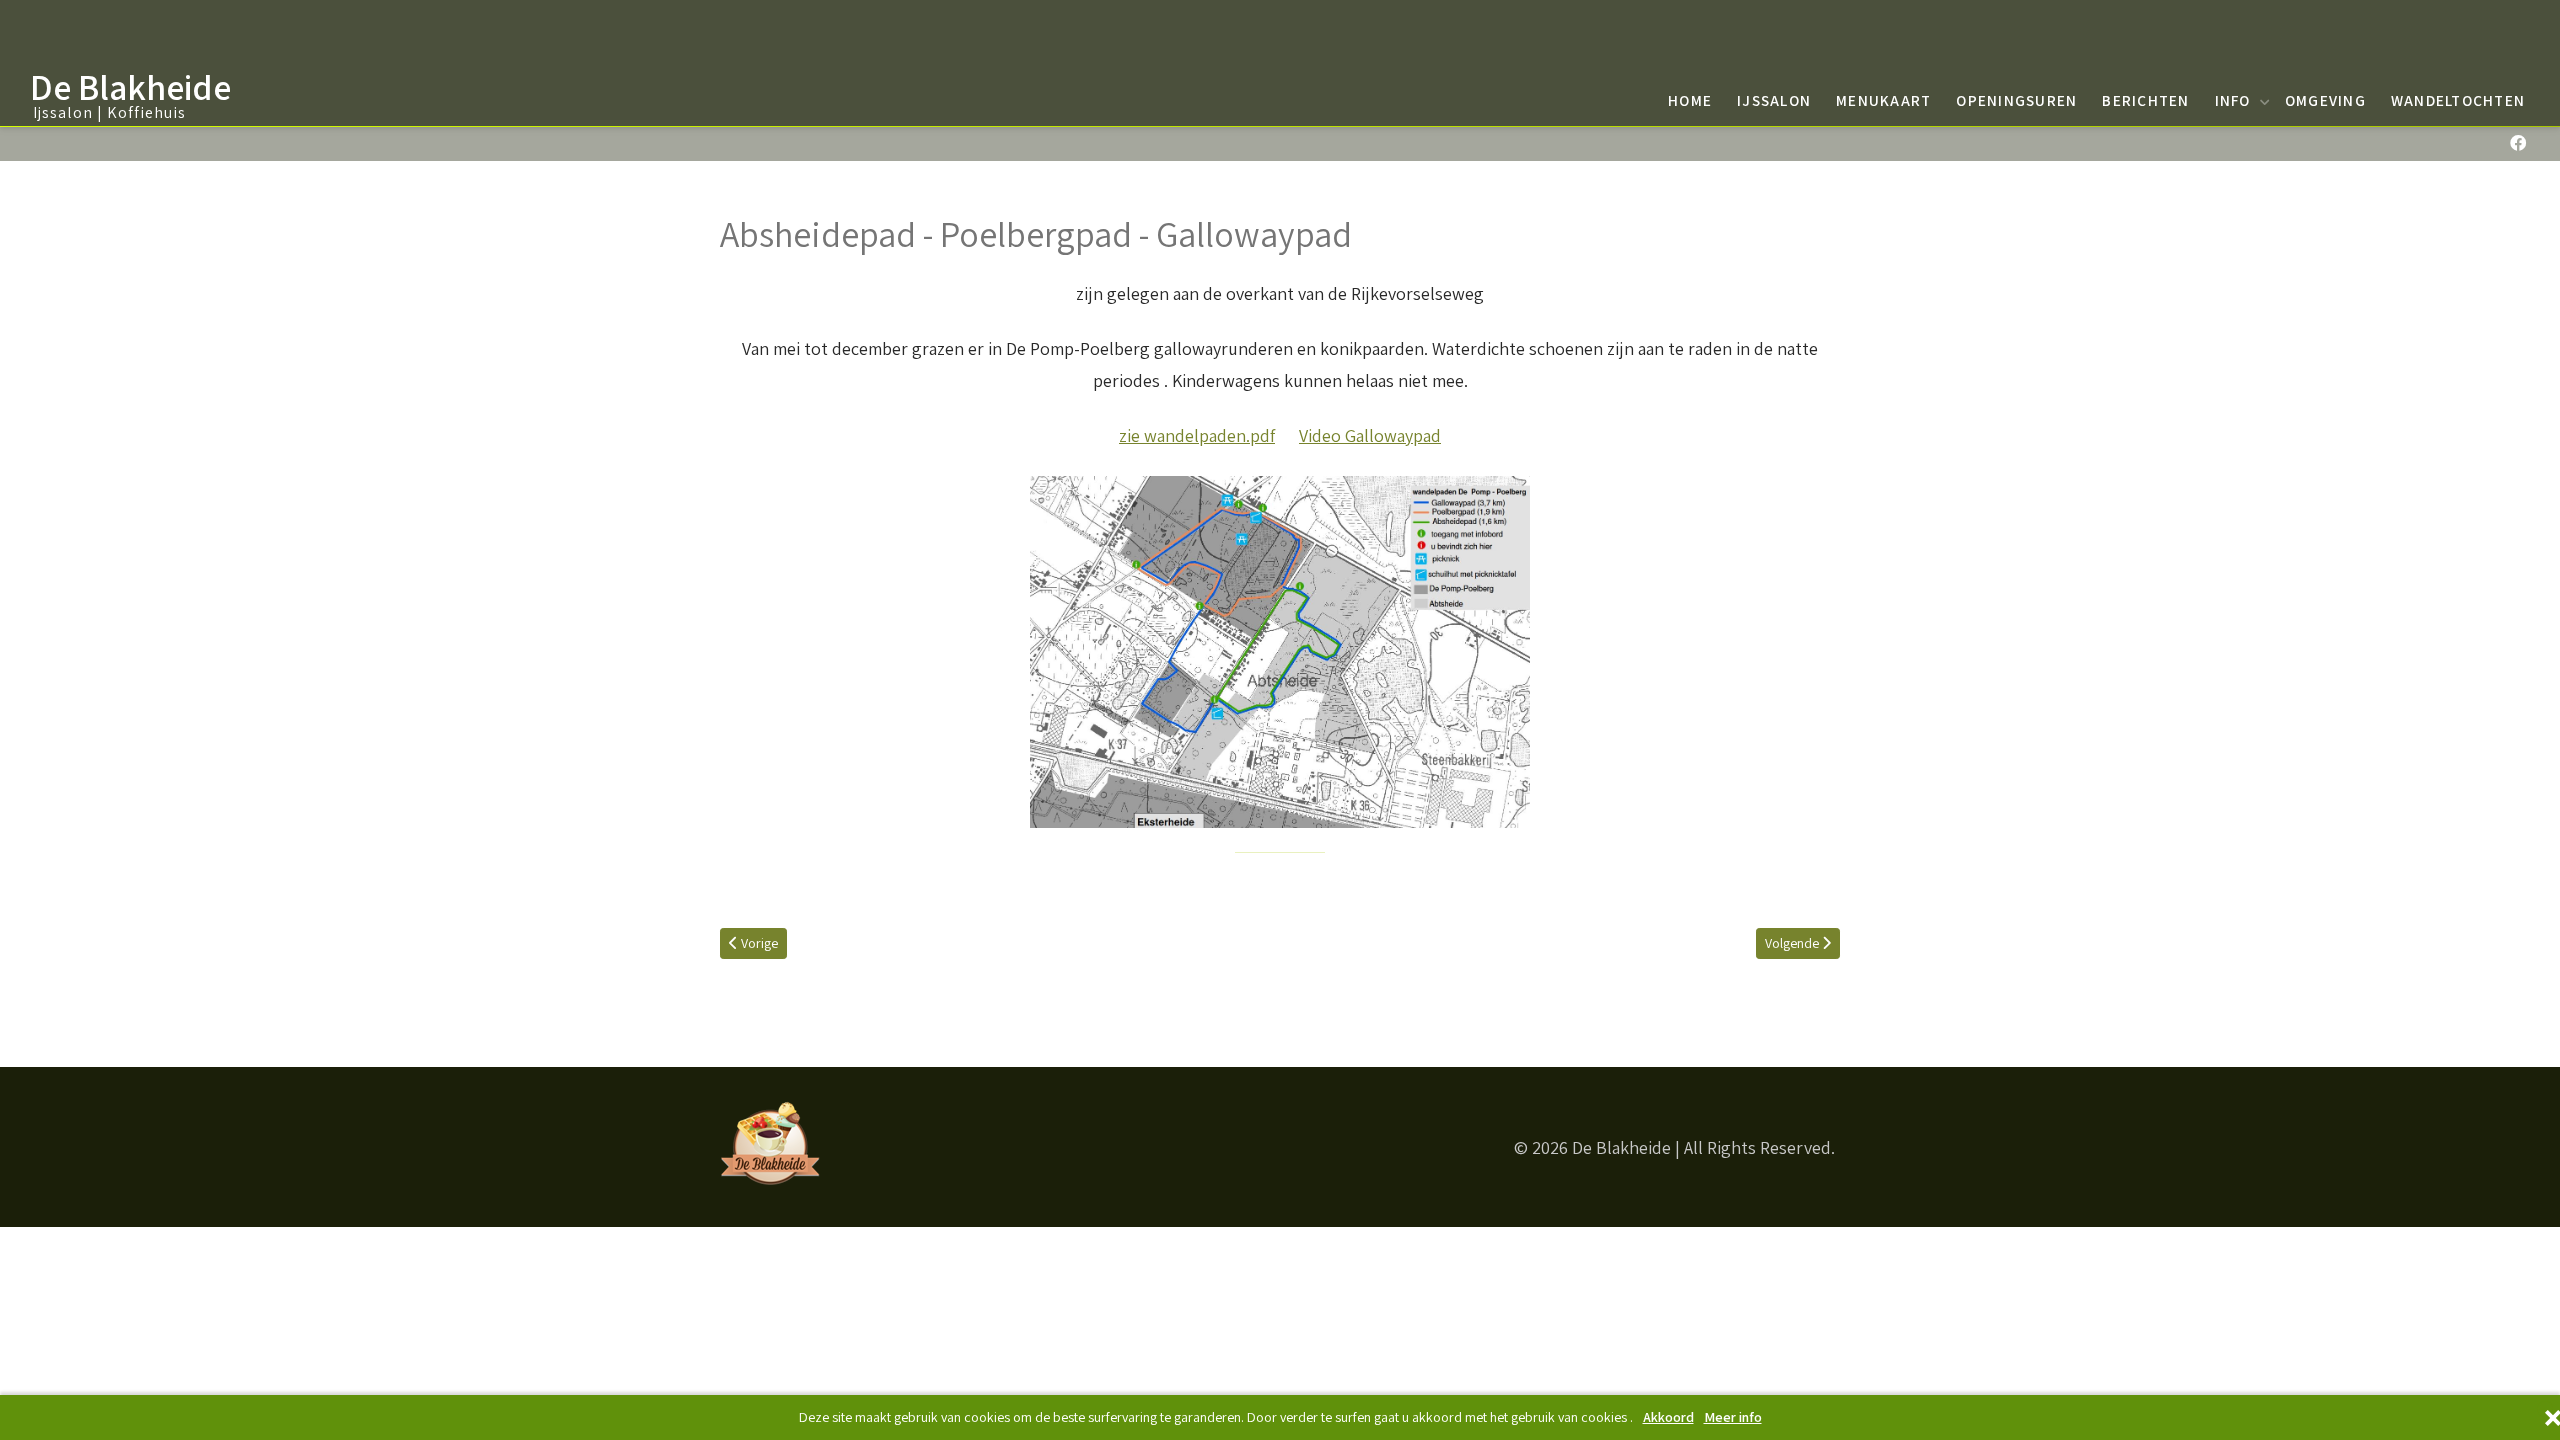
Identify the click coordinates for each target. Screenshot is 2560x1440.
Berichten (2145, 100)
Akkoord (1668, 1417)
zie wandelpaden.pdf (1197, 435)
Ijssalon (1774, 100)
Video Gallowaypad (1370, 435)
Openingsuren (2016, 100)
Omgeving (2325, 100)
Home (1690, 100)
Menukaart (1883, 100)
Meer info (1733, 1417)
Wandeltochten (2458, 100)
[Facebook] (2517, 143)
